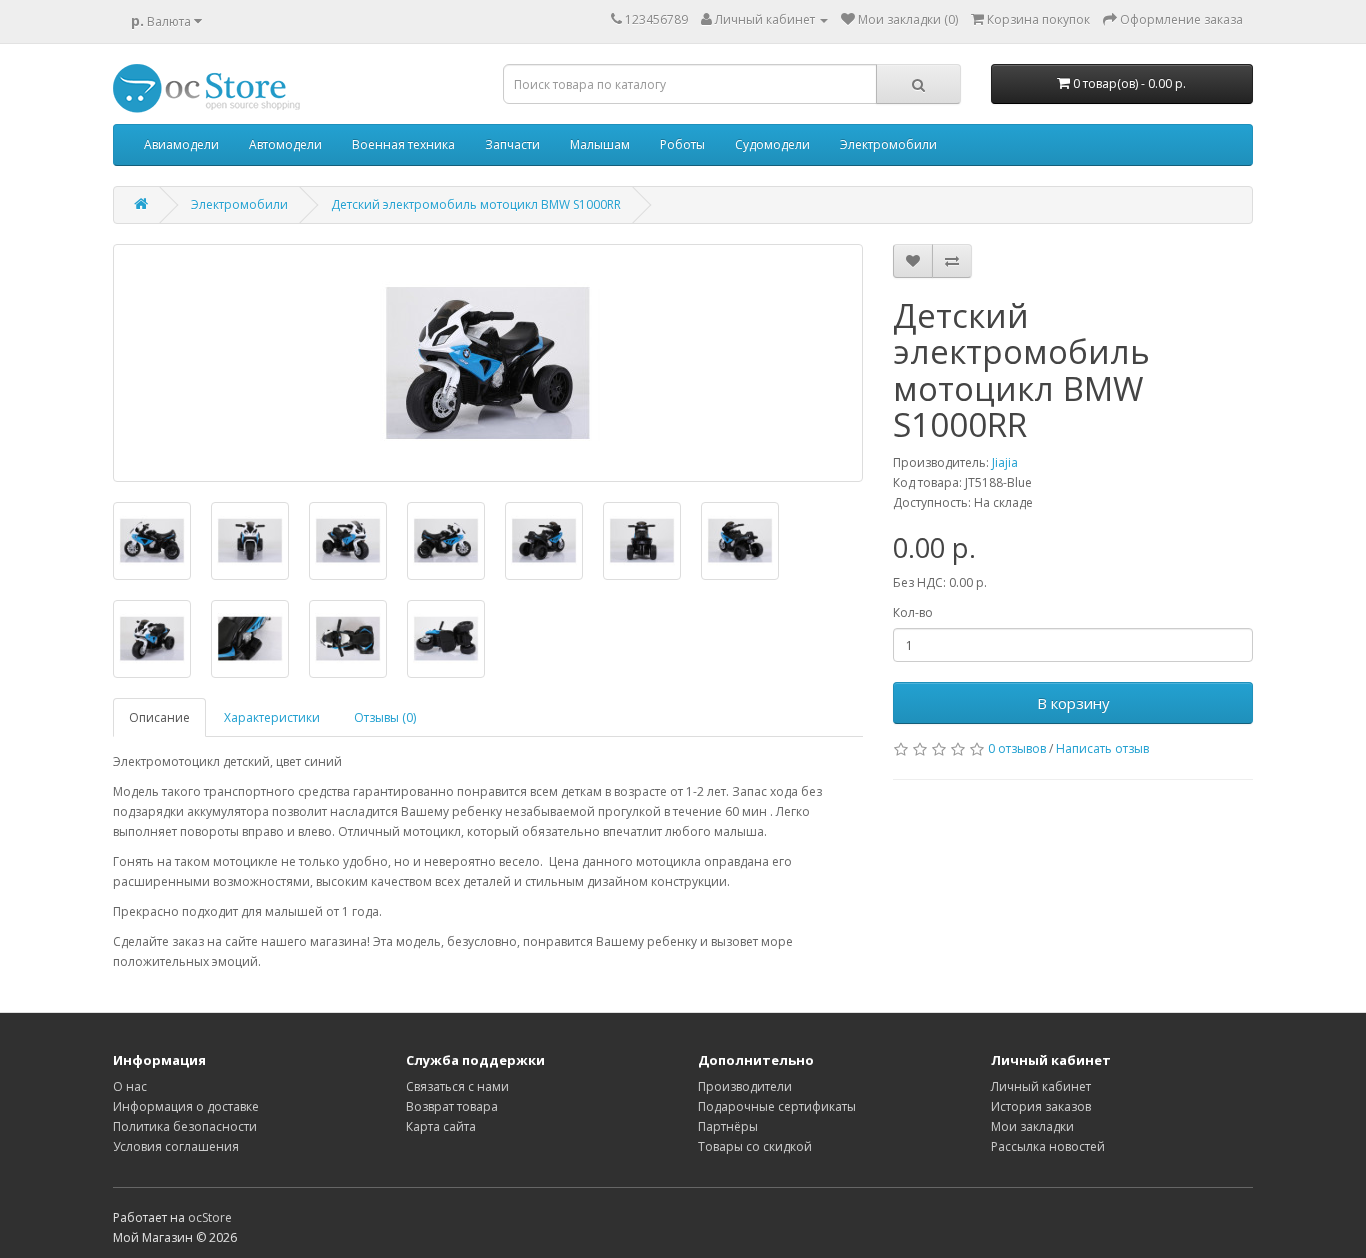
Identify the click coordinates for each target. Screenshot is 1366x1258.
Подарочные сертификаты (777, 1106)
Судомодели (772, 144)
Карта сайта (441, 1126)
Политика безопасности (185, 1126)
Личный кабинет (1041, 1086)
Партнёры (728, 1126)
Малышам (600, 144)
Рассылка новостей (1048, 1146)
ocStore (210, 1217)
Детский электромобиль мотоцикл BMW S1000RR (476, 204)
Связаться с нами (457, 1086)
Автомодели (285, 144)
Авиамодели (181, 144)
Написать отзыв (1102, 748)
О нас (130, 1086)
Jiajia (1005, 462)
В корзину (1073, 703)
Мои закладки (1032, 1126)
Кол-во (913, 612)
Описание (159, 717)
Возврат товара (452, 1106)
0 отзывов (1017, 748)
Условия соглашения (176, 1146)
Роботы (682, 144)
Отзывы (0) (385, 717)
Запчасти (512, 144)
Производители (745, 1086)
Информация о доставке (186, 1106)
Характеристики (272, 717)
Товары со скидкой (755, 1146)
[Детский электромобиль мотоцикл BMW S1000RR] (488, 363)
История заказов (1041, 1106)
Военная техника (403, 144)
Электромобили (888, 144)
